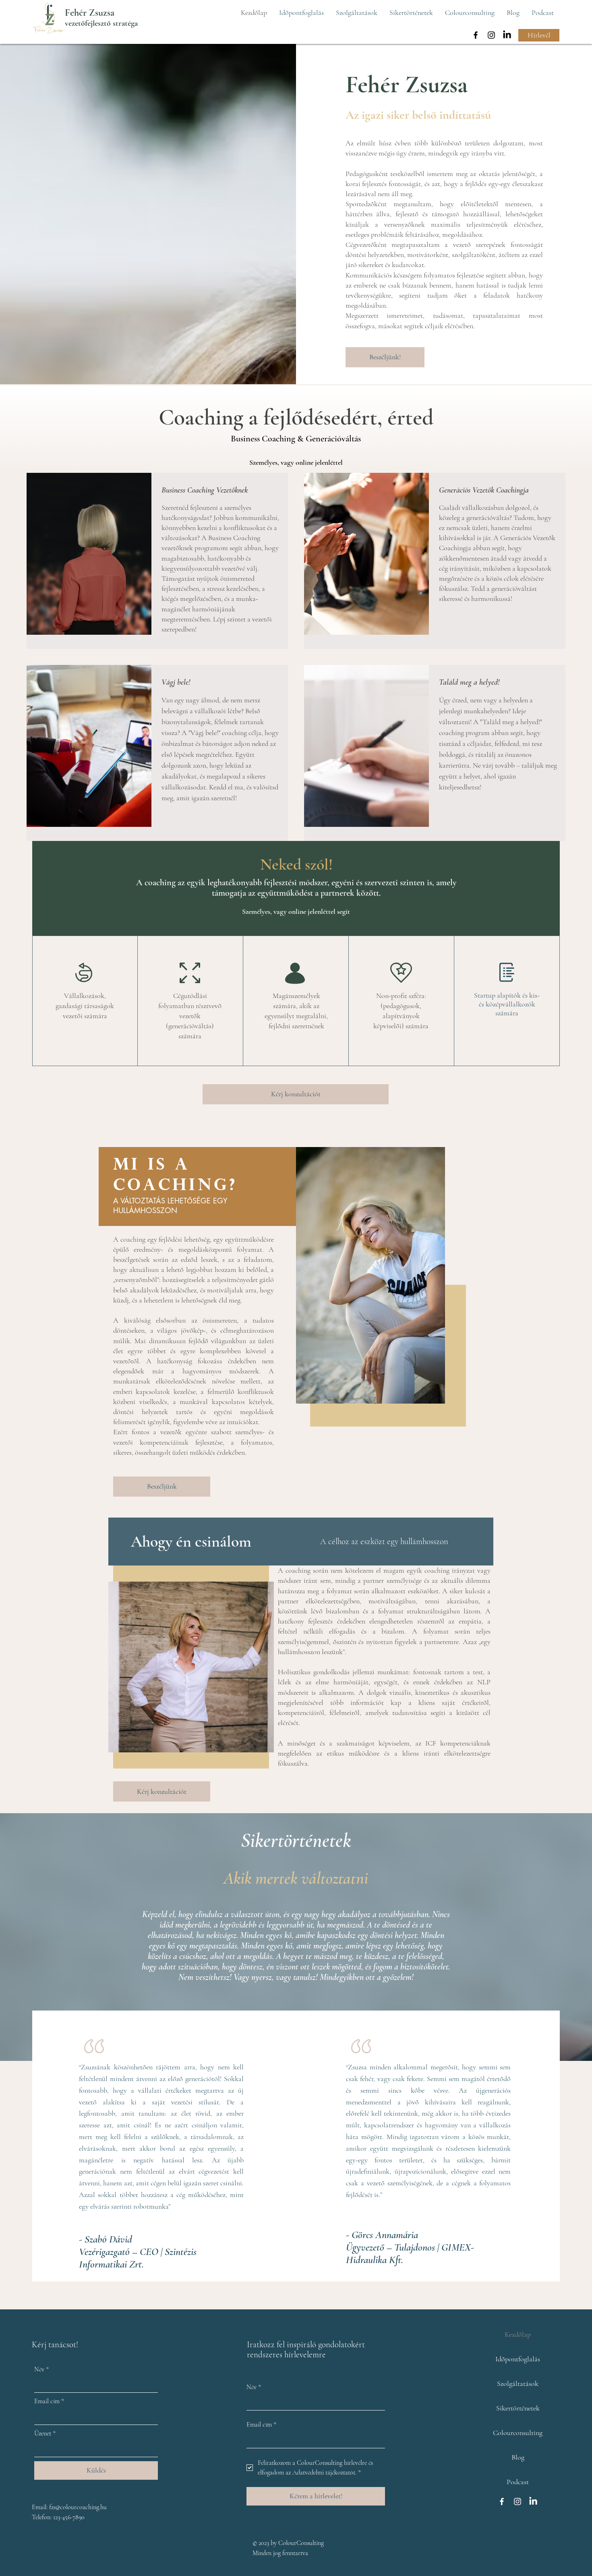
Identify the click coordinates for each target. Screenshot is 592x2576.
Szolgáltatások (518, 2383)
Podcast (518, 2482)
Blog (518, 2457)
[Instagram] (491, 35)
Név (41, 2369)
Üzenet (45, 2433)
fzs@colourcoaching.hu (78, 2507)
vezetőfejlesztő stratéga (101, 23)
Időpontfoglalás (518, 2359)
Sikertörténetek (518, 2408)
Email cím (49, 2401)
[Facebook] (476, 35)
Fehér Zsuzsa (90, 13)
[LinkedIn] (507, 35)
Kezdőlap (518, 2334)
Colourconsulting (518, 2433)
